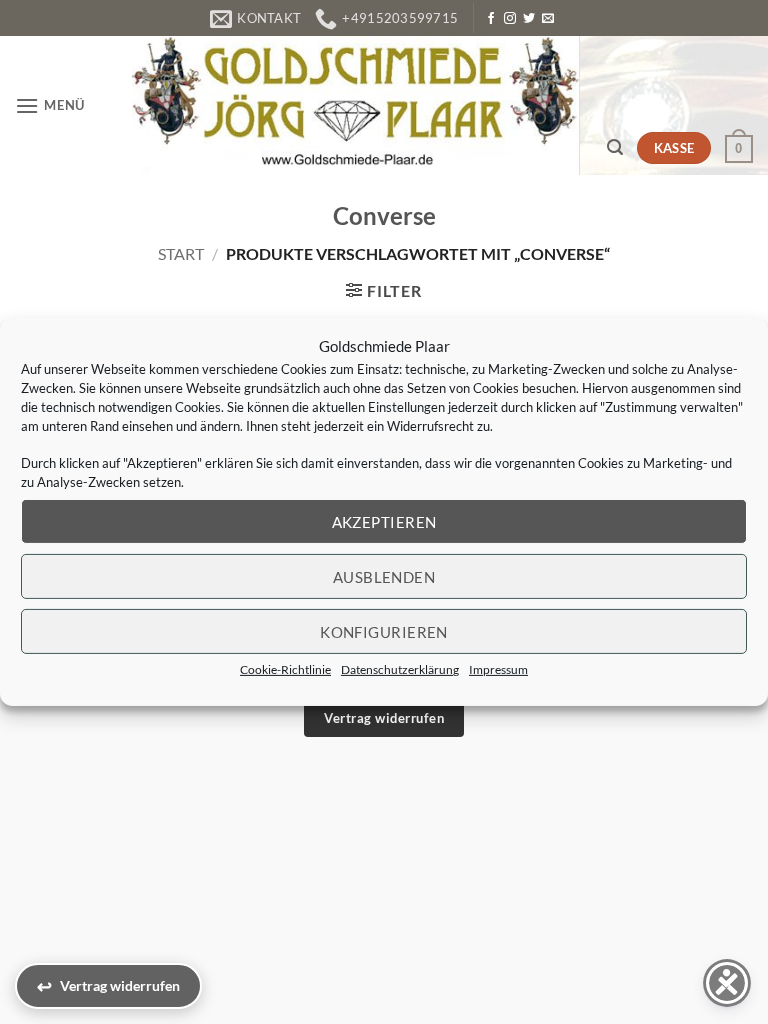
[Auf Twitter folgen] (529, 19)
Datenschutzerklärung (400, 669)
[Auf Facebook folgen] (491, 19)
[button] (50, 105)
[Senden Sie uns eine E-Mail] (548, 19)
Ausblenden (384, 576)
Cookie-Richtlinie (285, 669)
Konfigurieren (384, 631)
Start (181, 253)
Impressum (498, 669)
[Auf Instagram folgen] (510, 19)
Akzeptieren (384, 521)
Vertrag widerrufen (384, 718)
